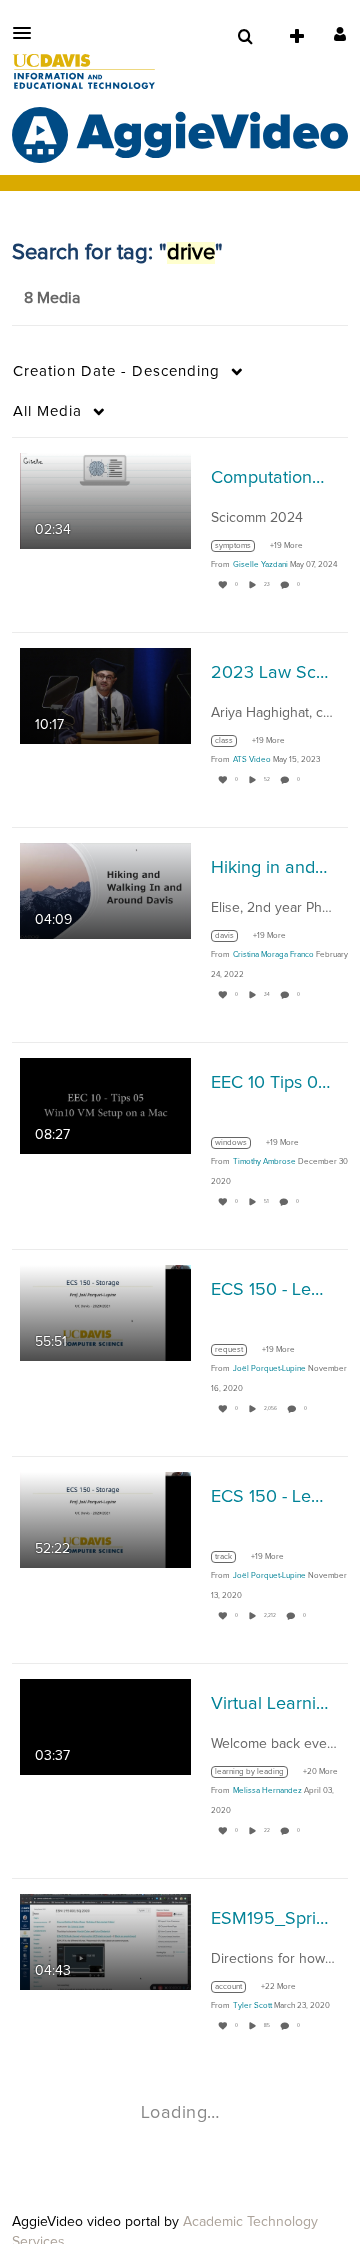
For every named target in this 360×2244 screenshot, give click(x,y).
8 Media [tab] (52, 298)
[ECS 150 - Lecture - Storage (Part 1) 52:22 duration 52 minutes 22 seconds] (105, 1520)
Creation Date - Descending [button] (116, 371)
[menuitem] (245, 37)
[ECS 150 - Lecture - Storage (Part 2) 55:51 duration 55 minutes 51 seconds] (105, 1313)
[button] (28, 33)
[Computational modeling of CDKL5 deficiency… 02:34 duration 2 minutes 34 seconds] (105, 501)
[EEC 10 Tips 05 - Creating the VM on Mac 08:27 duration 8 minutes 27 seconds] (105, 1106)
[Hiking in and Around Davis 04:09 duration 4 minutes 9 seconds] (105, 891)
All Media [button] (47, 411)
